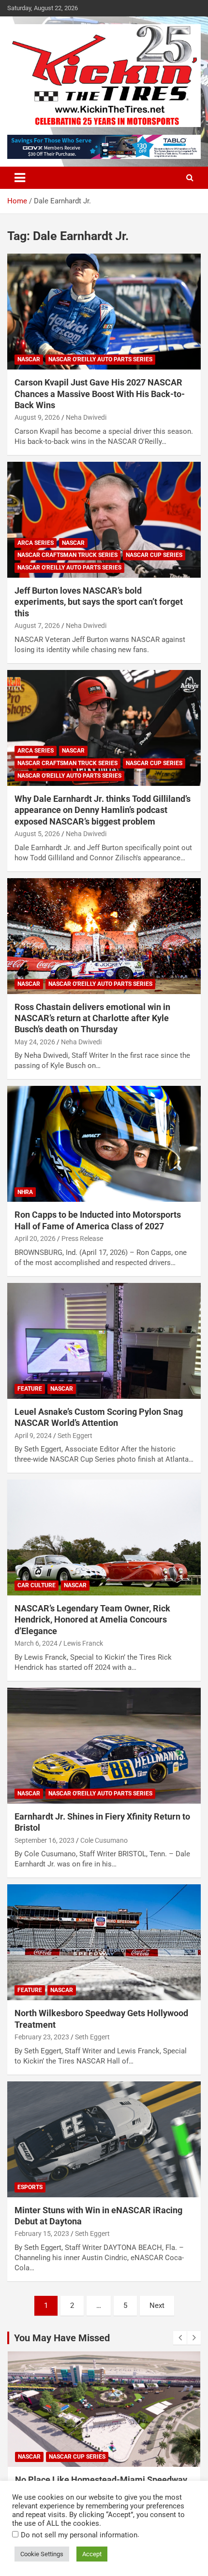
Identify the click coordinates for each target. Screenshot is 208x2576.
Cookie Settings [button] (42, 2554)
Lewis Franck (83, 1643)
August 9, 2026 (37, 417)
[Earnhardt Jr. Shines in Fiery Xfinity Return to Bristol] (104, 1745)
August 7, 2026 (37, 626)
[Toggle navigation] (20, 178)
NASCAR (29, 359)
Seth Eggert (75, 1436)
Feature (30, 1389)
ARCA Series (36, 543)
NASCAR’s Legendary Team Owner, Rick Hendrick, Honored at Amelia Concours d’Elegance (92, 1620)
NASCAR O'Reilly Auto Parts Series (100, 359)
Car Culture (37, 1585)
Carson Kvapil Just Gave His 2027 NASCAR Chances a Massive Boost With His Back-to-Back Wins (100, 394)
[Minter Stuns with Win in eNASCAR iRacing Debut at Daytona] (104, 2139)
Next (157, 2306)
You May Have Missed (62, 2338)
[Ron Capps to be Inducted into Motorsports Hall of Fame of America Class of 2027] (104, 1144)
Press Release (82, 1238)
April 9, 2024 (33, 1436)
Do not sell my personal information (79, 2535)
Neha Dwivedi (86, 417)
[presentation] (180, 2338)
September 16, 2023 (45, 1840)
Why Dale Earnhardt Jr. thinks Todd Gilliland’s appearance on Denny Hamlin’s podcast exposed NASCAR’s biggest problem (103, 810)
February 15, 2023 (42, 2234)
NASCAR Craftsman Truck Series (67, 555)
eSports (30, 2187)
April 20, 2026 (35, 1238)
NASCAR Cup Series (154, 555)
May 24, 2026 (35, 1042)
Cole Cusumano (104, 1840)
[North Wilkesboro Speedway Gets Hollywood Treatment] (104, 1943)
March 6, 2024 (36, 1643)
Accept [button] (92, 2554)
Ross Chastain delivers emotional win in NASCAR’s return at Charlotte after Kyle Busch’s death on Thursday (92, 1018)
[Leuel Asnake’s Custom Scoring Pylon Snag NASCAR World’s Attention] (104, 1341)
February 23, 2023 (42, 2037)
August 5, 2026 (37, 834)
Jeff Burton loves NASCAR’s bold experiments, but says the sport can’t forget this (99, 602)
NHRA (25, 1192)
